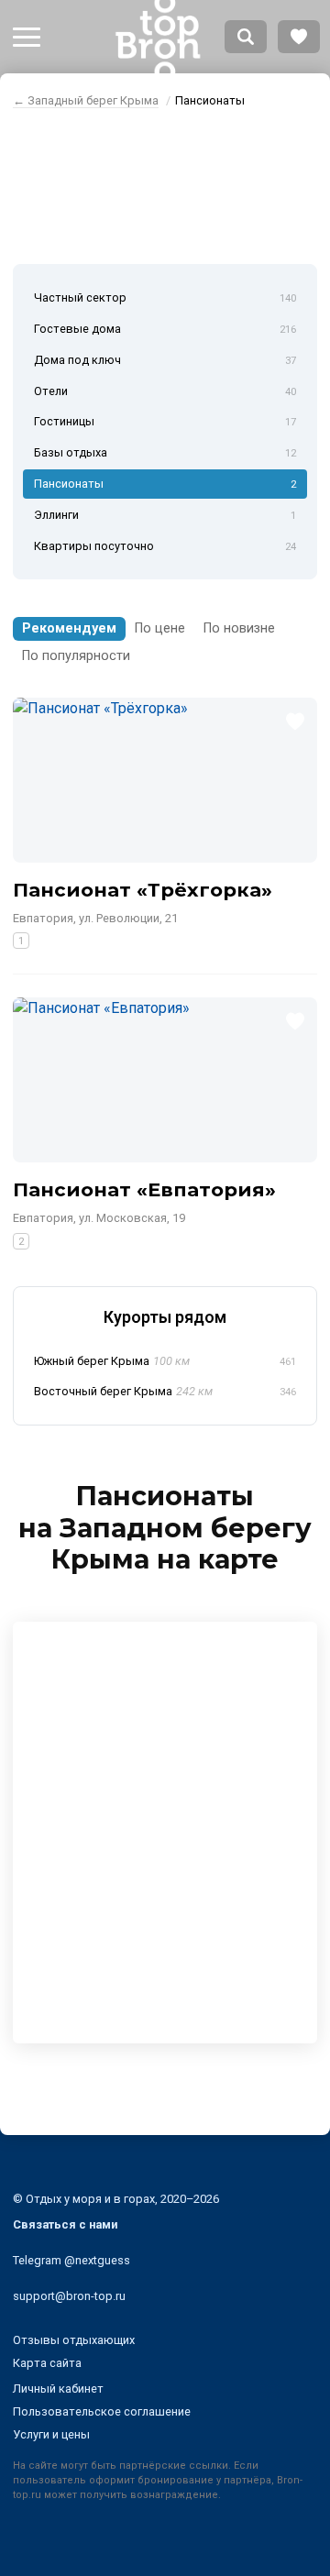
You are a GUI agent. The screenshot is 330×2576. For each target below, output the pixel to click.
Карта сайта (47, 2363)
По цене (160, 628)
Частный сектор (165, 297)
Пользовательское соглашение (102, 2411)
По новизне (239, 628)
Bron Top (158, 37)
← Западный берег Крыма (86, 100)
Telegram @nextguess (71, 2260)
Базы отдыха (165, 452)
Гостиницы (165, 421)
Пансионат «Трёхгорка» (143, 890)
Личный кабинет (58, 2389)
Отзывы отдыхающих (74, 2340)
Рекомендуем (69, 628)
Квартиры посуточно (165, 546)
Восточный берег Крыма (165, 1391)
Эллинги (165, 515)
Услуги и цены (51, 2434)
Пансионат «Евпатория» (144, 1189)
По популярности (76, 656)
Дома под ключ (165, 360)
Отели (165, 391)
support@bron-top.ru (69, 2296)
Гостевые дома (165, 329)
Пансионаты (165, 484)
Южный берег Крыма (165, 1361)
